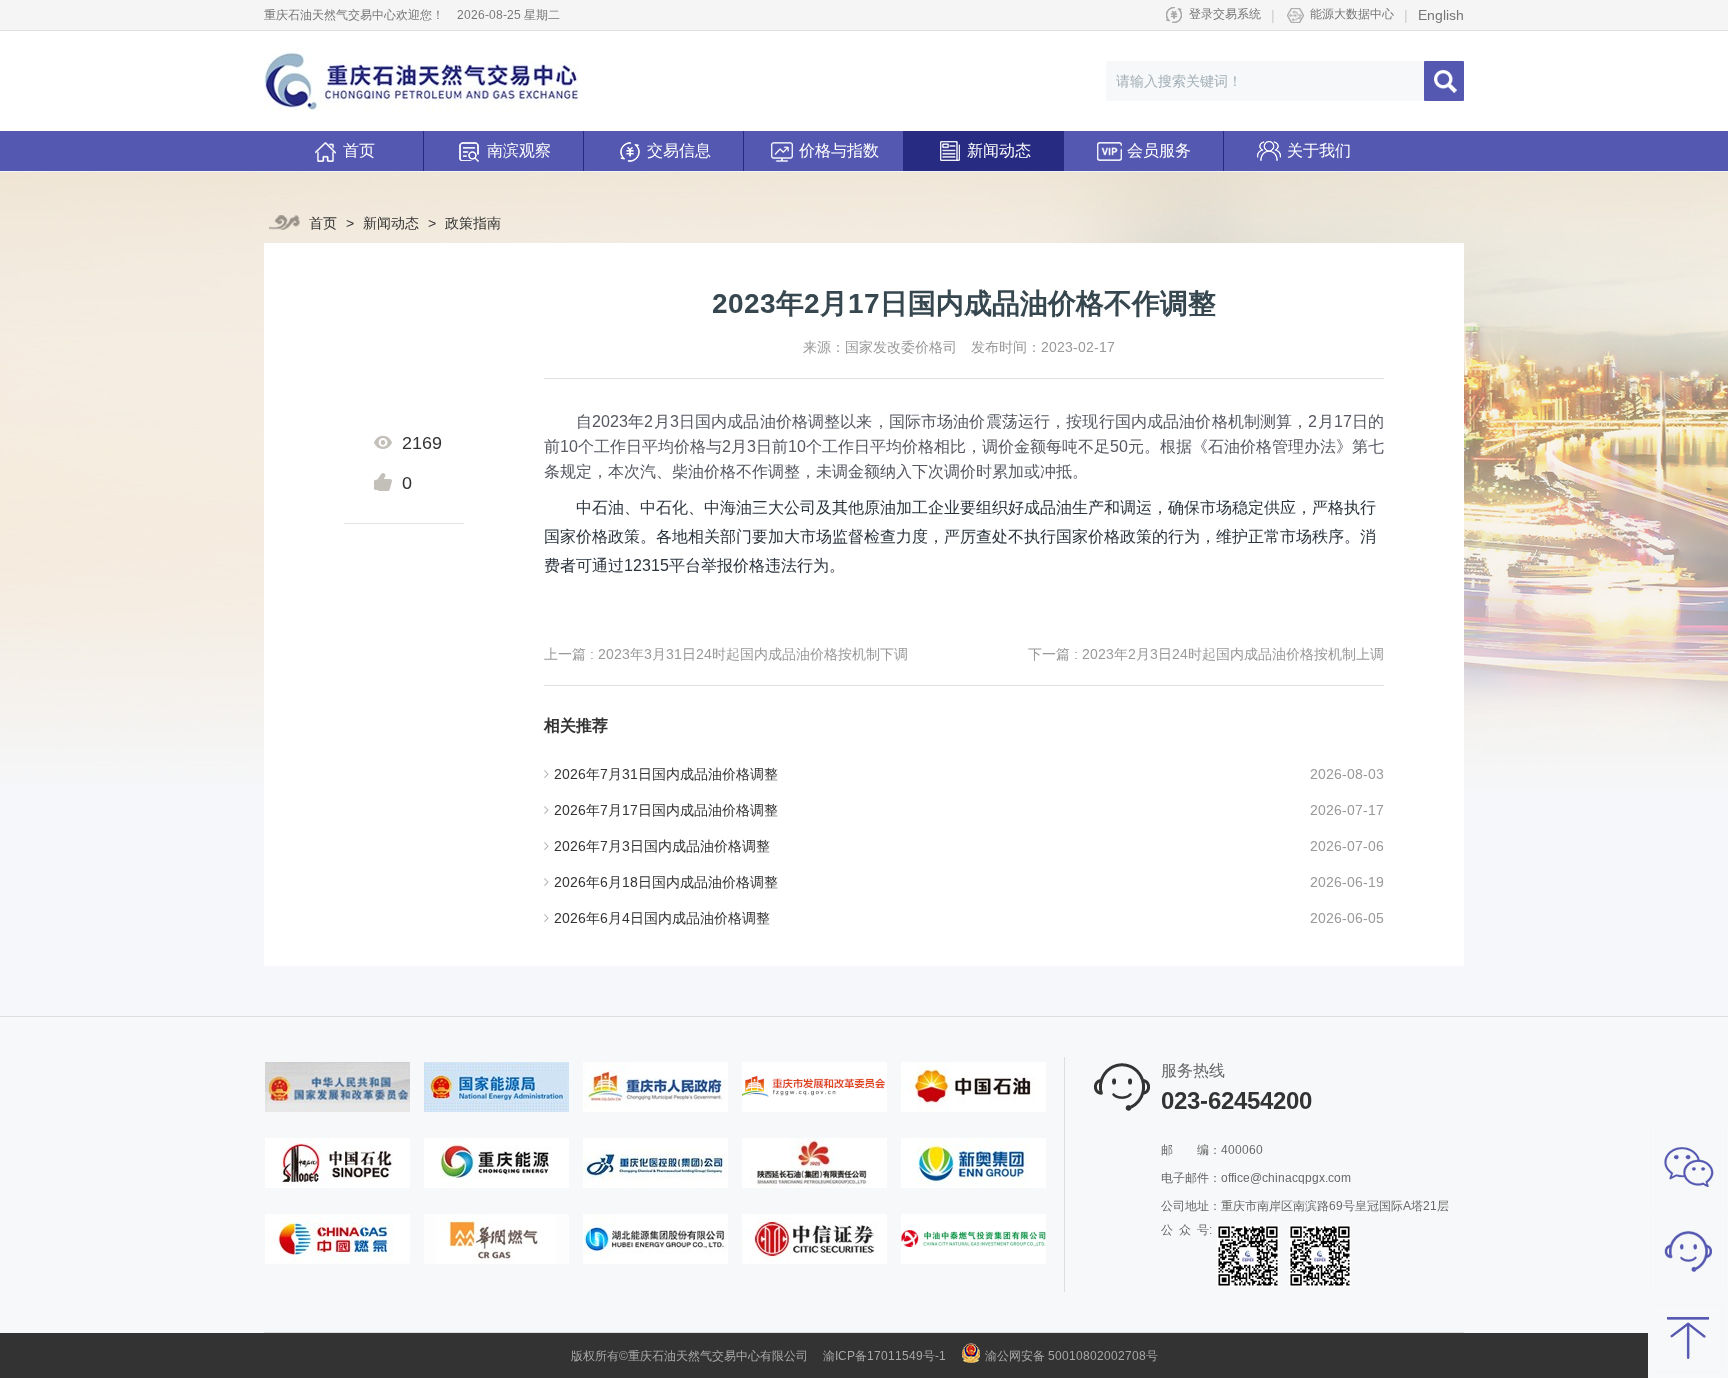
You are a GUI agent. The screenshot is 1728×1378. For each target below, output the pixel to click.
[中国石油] (973, 1086)
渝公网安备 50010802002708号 (1071, 1356)
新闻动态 (999, 150)
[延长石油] (814, 1162)
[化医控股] (655, 1162)
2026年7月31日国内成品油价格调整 (666, 774)
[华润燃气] (496, 1238)
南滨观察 (519, 150)
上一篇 (726, 654)
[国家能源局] (496, 1086)
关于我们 (1319, 150)
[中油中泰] (973, 1238)
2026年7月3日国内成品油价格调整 (662, 846)
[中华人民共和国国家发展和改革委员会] (337, 1086)
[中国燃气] (337, 1238)
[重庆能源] (496, 1162)
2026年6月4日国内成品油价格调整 (662, 918)
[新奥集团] (973, 1162)
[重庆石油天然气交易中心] (421, 81)
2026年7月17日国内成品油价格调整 (666, 810)
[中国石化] (337, 1162)
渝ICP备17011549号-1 (884, 1356)
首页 (359, 150)
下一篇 (1206, 654)
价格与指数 (839, 150)
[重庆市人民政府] (655, 1086)
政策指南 (473, 223)
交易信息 (679, 150)
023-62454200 (1236, 1100)
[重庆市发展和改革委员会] (814, 1086)
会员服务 (1159, 150)
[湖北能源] (655, 1238)
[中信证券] (814, 1238)
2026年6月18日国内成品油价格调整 (666, 882)
